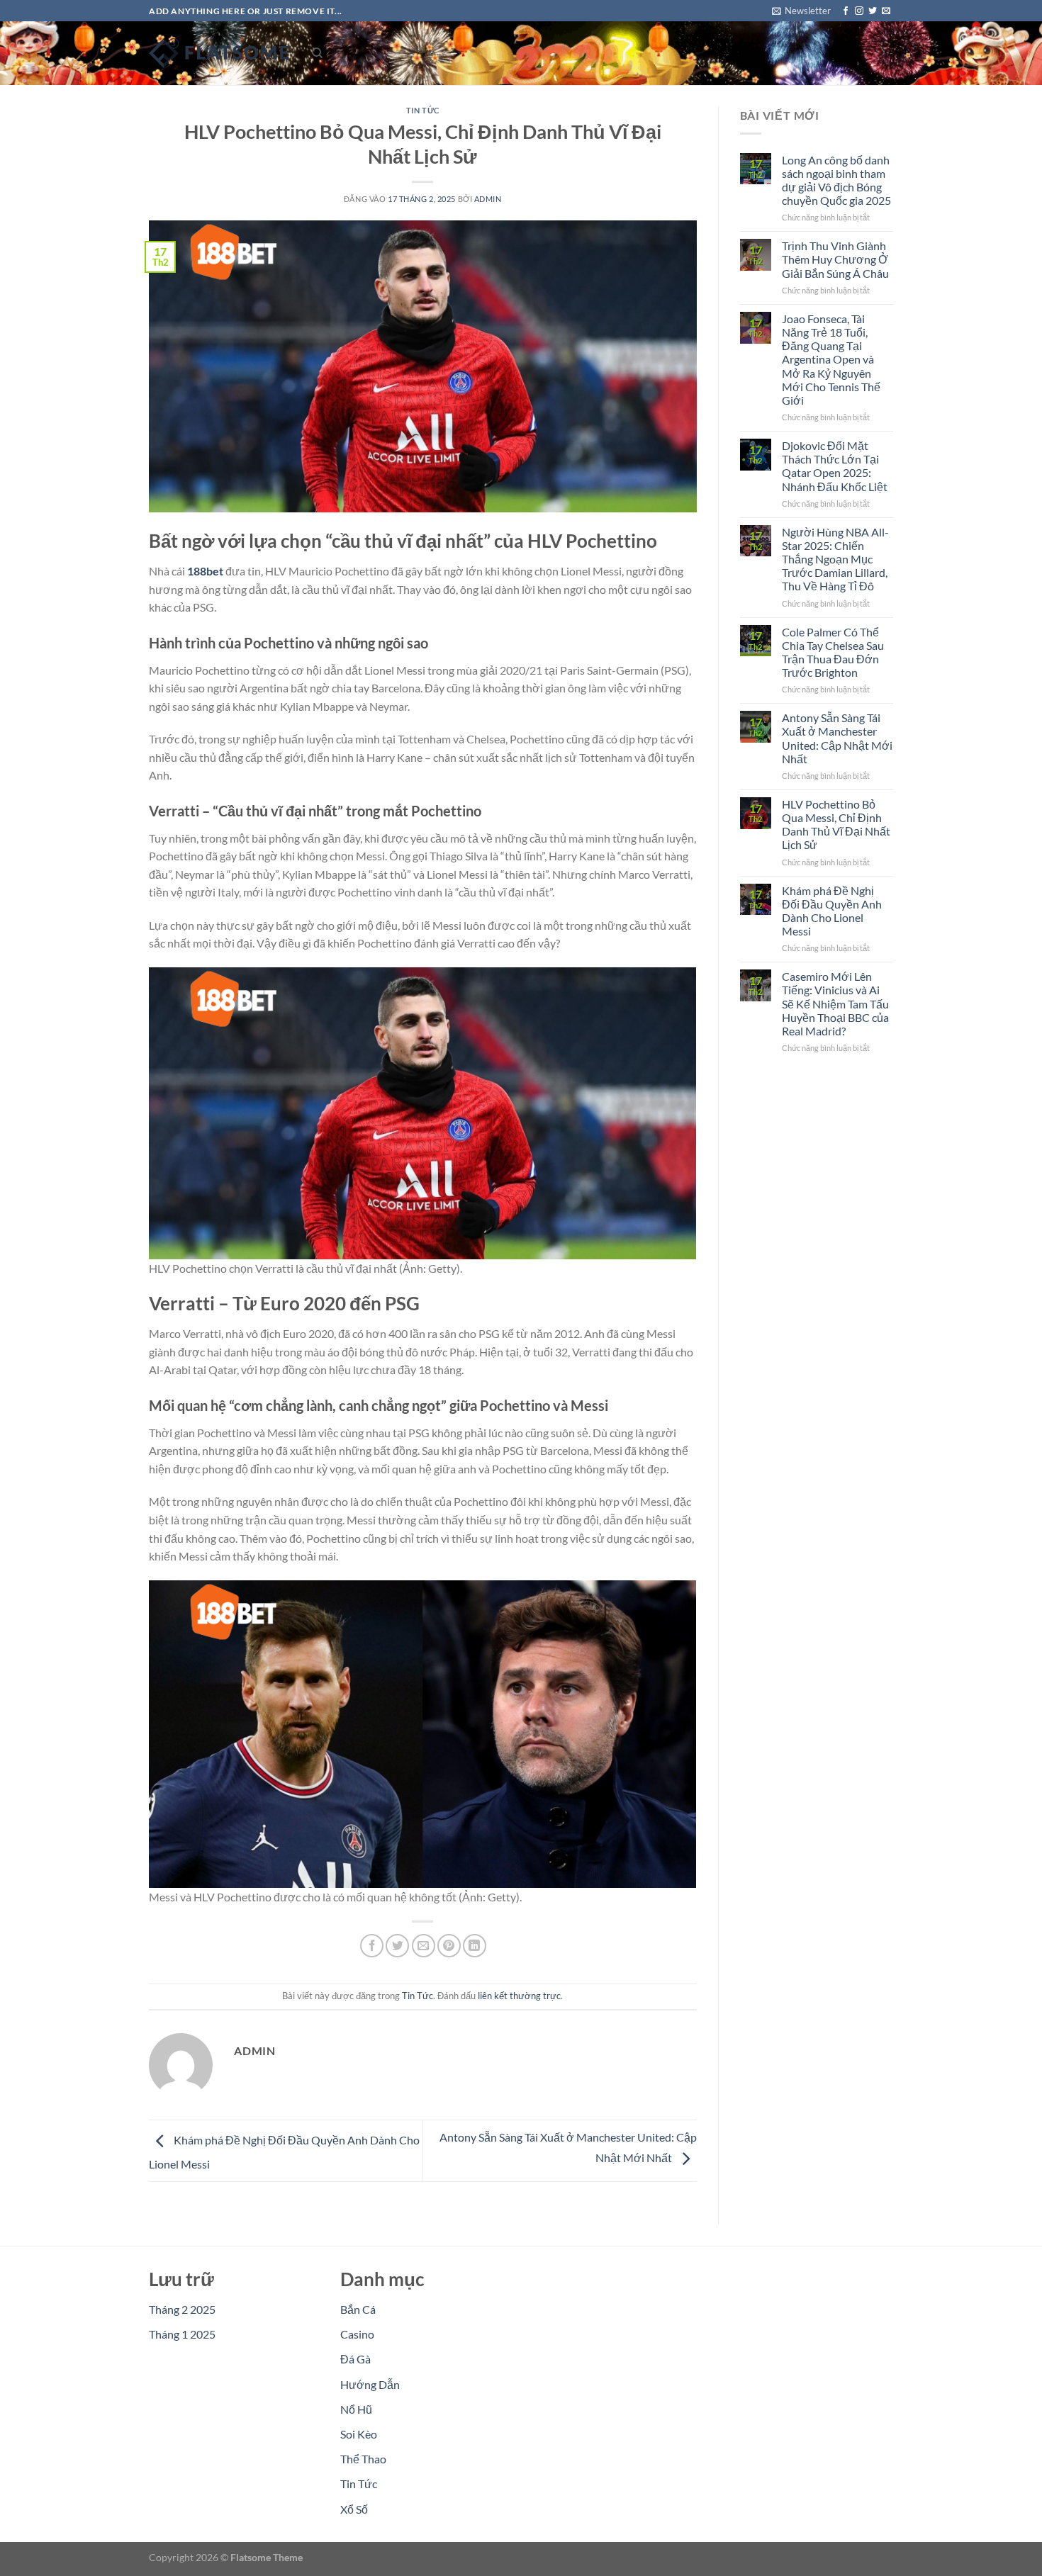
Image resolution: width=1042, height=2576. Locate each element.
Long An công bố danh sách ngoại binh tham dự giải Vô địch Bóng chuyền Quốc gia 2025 (836, 180)
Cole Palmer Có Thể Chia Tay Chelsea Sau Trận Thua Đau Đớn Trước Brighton (833, 652)
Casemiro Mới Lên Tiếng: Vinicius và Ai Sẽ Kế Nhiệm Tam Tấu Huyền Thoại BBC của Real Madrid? (835, 1003)
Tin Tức (423, 110)
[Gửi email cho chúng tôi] (886, 11)
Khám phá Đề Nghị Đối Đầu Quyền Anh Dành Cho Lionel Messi (832, 911)
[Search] (317, 53)
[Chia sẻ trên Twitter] (397, 1946)
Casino (357, 2334)
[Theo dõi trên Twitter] (873, 11)
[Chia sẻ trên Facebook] (372, 1946)
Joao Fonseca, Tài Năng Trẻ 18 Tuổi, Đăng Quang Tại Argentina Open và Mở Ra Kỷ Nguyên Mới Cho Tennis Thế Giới (831, 359)
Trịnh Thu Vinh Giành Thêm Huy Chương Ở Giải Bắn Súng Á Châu (835, 259)
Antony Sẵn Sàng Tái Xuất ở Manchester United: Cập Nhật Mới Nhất (837, 738)
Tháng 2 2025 (182, 2309)
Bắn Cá (358, 2309)
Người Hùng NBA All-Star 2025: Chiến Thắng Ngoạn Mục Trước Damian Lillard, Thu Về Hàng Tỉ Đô (835, 559)
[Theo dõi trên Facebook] (846, 11)
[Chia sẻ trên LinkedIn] (475, 1946)
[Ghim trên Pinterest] (449, 1946)
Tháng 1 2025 (182, 2334)
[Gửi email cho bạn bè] (424, 1946)
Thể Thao (363, 2459)
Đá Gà (355, 2359)
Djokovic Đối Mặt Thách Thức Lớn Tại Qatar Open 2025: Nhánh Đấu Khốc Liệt (835, 466)
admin (488, 199)
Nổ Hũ (356, 2409)
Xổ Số (354, 2509)
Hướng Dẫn (370, 2384)
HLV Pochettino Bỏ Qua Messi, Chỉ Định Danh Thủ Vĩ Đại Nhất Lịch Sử (836, 825)
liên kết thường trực (519, 1996)
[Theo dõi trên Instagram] (859, 11)
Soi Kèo (359, 2434)
